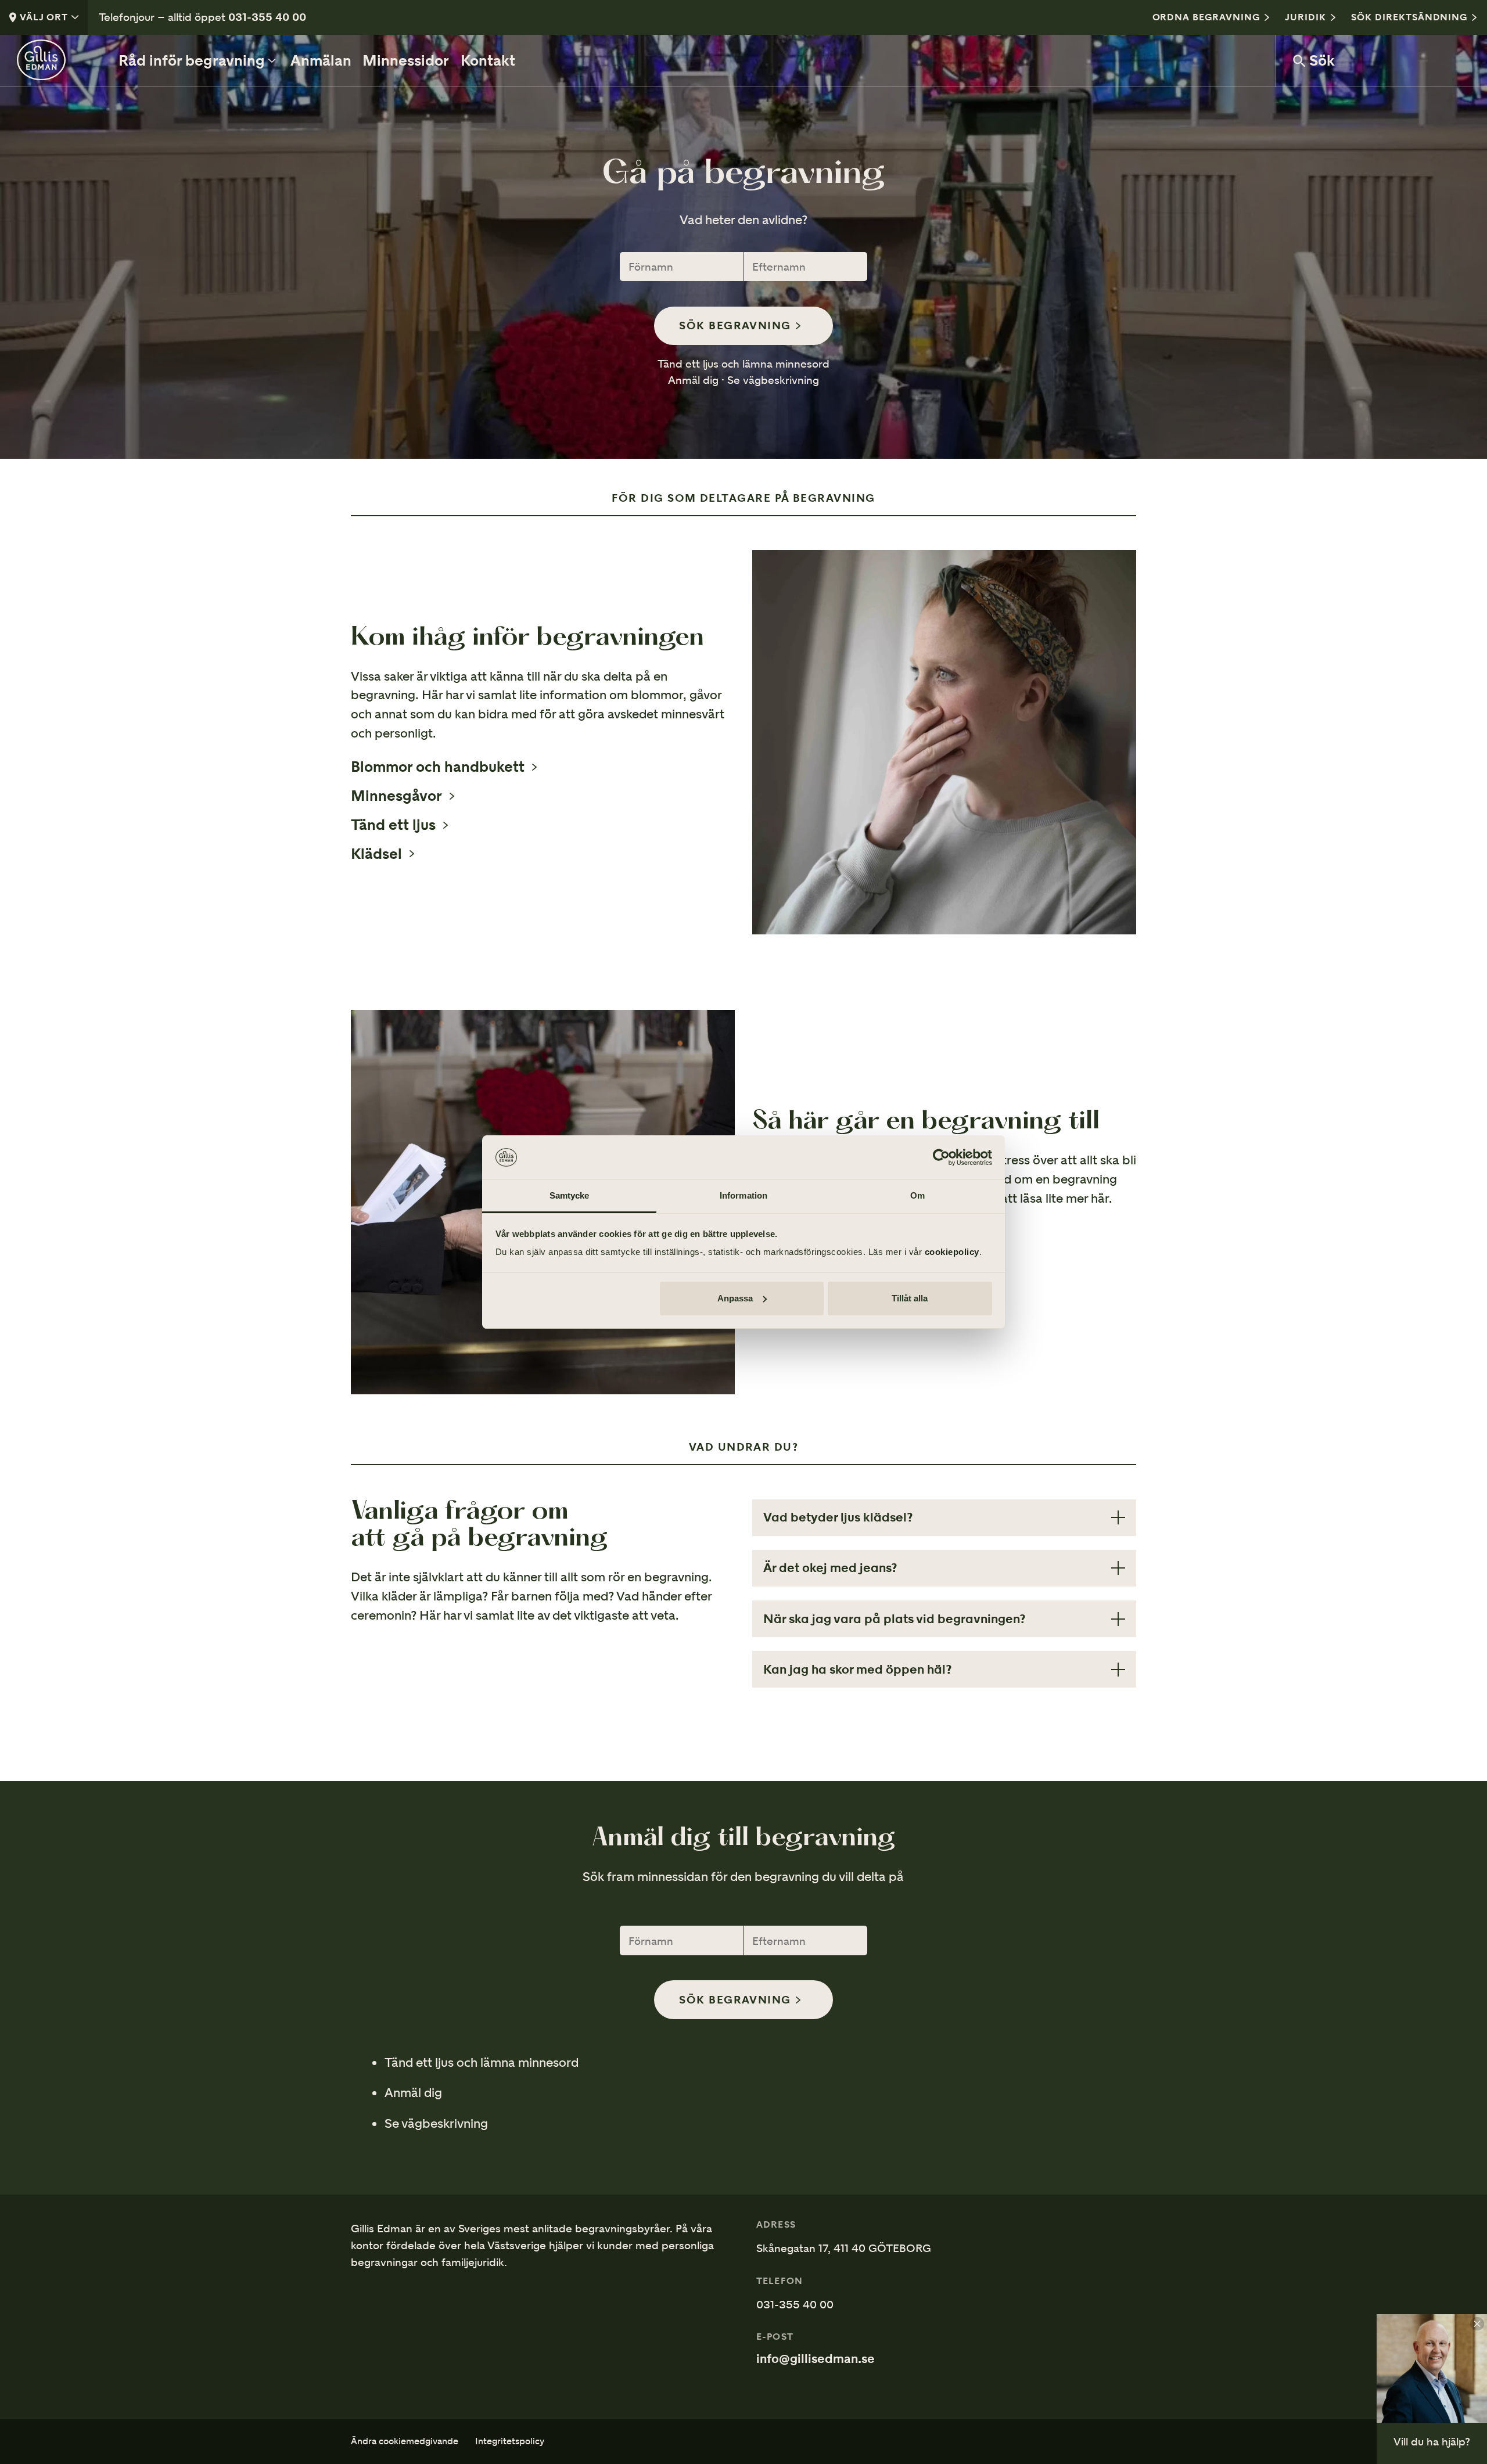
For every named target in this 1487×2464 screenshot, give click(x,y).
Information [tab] (743, 1195)
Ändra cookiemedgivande (405, 2442)
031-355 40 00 (267, 17)
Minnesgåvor (396, 796)
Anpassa (735, 1298)
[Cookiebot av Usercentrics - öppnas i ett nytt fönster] (941, 1157)
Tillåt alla (910, 1298)
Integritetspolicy (510, 2442)
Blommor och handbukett (438, 767)
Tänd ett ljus (393, 825)
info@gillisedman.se (816, 2359)
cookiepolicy (952, 1252)
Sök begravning (735, 325)
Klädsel (376, 854)
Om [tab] (917, 1195)
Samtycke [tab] (570, 1195)
